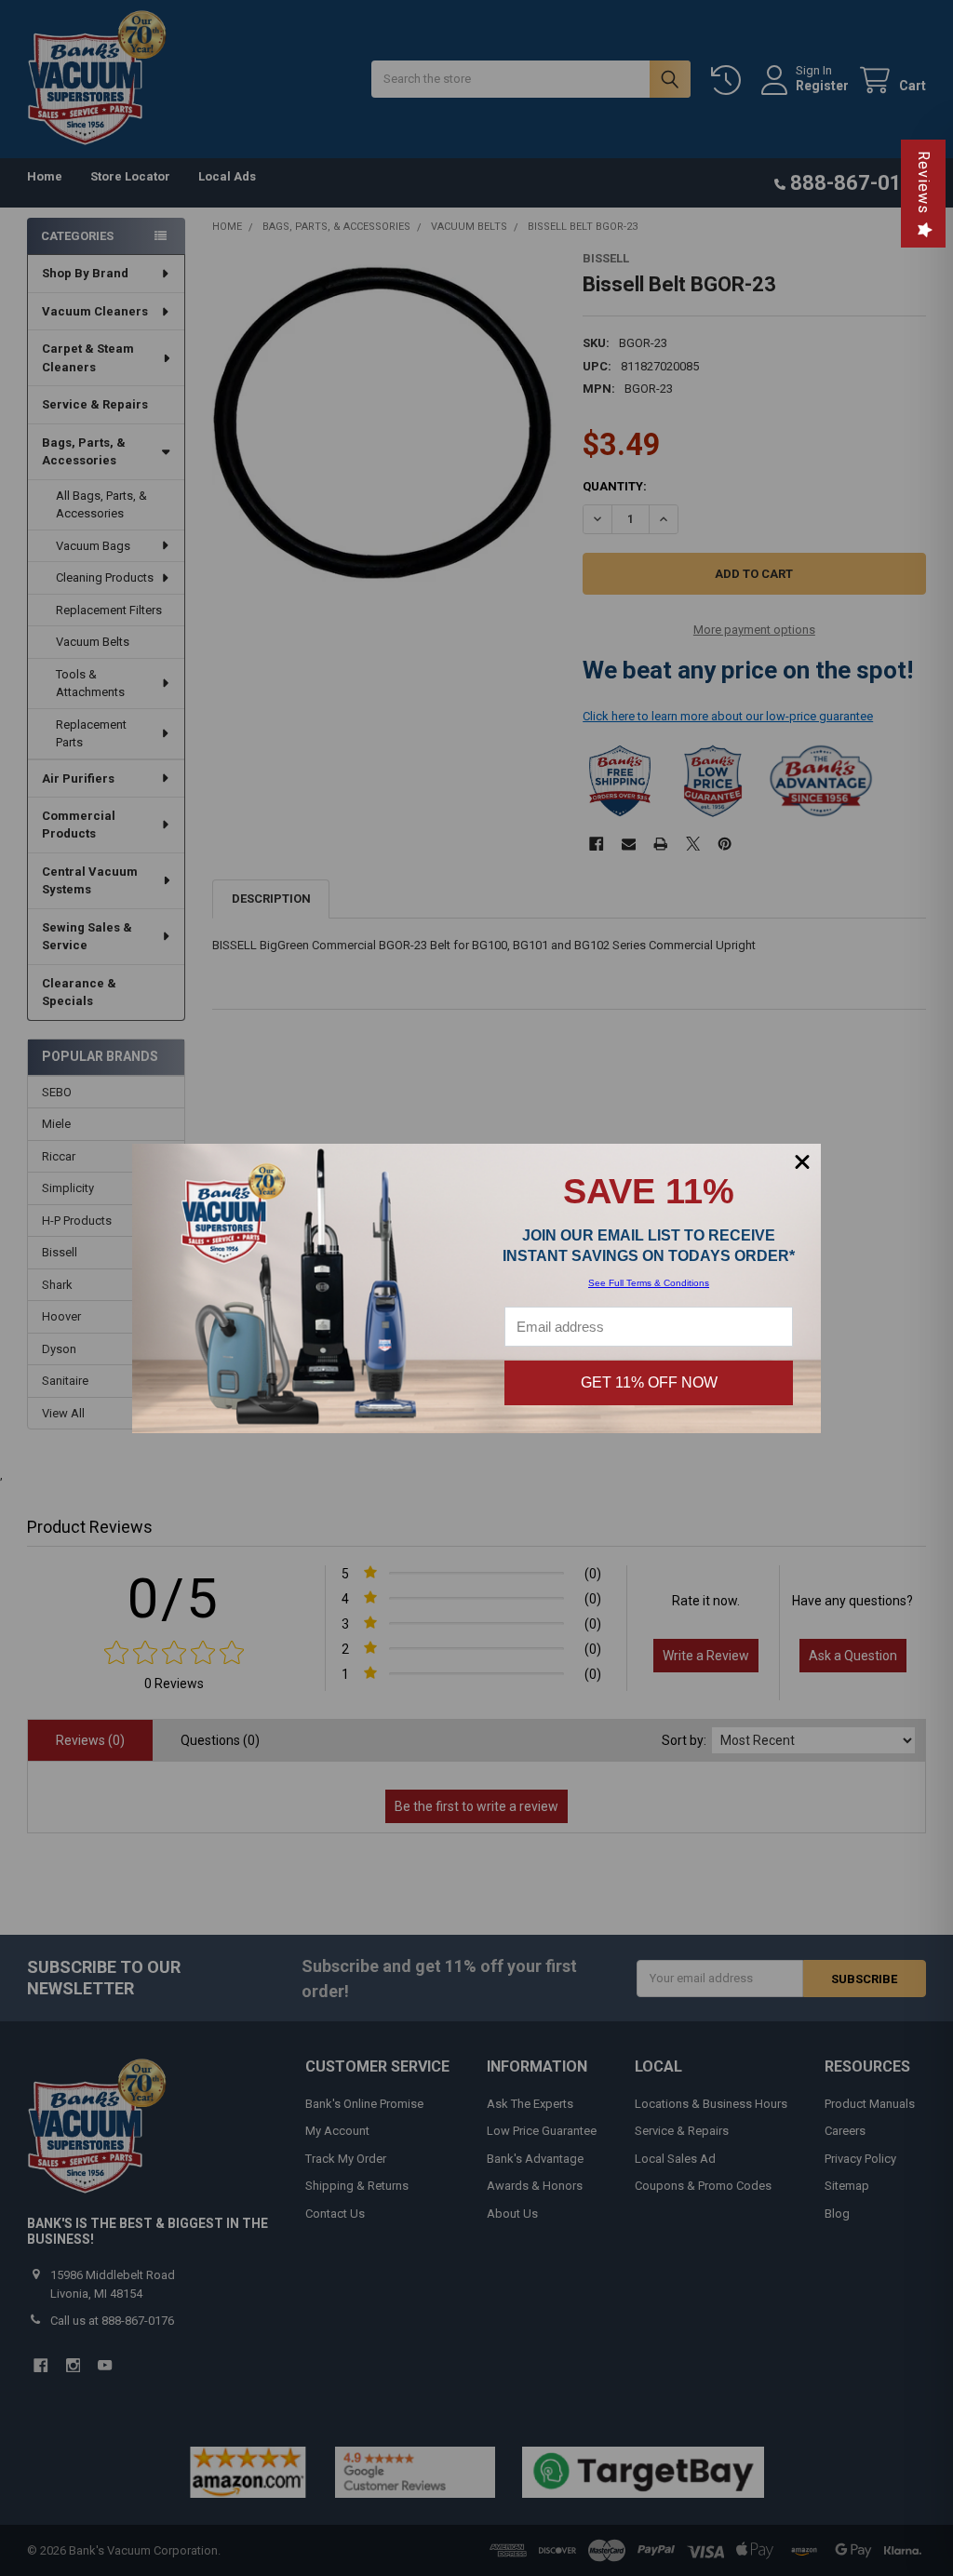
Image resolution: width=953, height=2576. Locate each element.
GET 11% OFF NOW (649, 1382)
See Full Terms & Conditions (649, 1283)
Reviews (924, 182)
